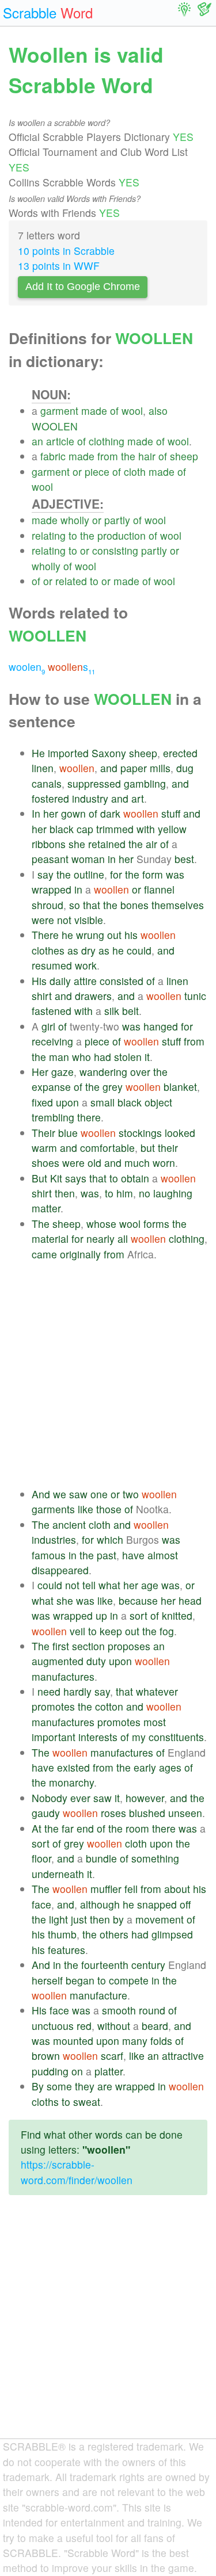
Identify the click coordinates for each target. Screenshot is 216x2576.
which (110, 1539)
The (41, 1224)
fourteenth (105, 1965)
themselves (178, 905)
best (184, 859)
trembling (53, 1117)
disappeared (60, 1570)
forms (156, 1224)
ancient (69, 1524)
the (128, 456)
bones (134, 905)
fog (167, 1631)
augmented (58, 1661)
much (137, 1163)
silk (112, 1011)
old (94, 1163)
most (155, 1722)
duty (96, 1661)
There (45, 935)
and (109, 768)
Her (40, 1072)
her (51, 813)
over (140, 1072)
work (86, 965)
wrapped (52, 889)
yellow (172, 829)
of (114, 411)
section (88, 1646)
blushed (147, 1813)
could (139, 950)
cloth (135, 472)
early (145, 1767)
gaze (62, 1072)
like (86, 1509)
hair (147, 456)
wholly (75, 520)
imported (68, 753)
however (145, 1798)
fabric (53, 456)
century (148, 1965)
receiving (52, 1041)
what (109, 1585)
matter (46, 1208)
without (114, 2026)
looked (180, 1133)
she (77, 844)
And (41, 1494)
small (103, 1102)
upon (67, 1102)
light (58, 1919)
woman (88, 859)
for (116, 874)
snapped (157, 1904)
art (138, 798)
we (60, 1494)
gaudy (46, 1813)
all (123, 1239)
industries (54, 1539)
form (153, 874)
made (94, 411)
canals (47, 783)
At (37, 1828)
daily (60, 981)
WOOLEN (55, 426)
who (82, 1057)
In (36, 813)
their (168, 1148)
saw (78, 1494)
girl (48, 1026)
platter (109, 2071)
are (105, 2086)
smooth (119, 2010)
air (151, 844)
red (84, 2026)
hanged (161, 1026)
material (50, 1239)
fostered (50, 798)
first (61, 1646)
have (133, 1555)
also (158, 411)
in (112, 859)
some (59, 2086)
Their (43, 1133)
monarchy (71, 1782)
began (80, 1980)
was (175, 874)
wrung (90, 935)
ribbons (49, 844)
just (79, 1919)
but (148, 1148)
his (131, 935)
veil (77, 1631)
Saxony (109, 753)
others (114, 1934)
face (41, 1904)
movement (160, 1919)
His (39, 981)
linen (43, 768)
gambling (145, 783)
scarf (112, 2056)
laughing (173, 1193)
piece (97, 472)
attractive (183, 2056)
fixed (42, 1102)
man (59, 1057)
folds (161, 2041)
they (85, 2086)
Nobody (50, 1798)
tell (89, 1585)
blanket (180, 1087)
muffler (106, 1889)
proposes (129, 1646)
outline (89, 874)
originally (80, 1254)
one (99, 1494)
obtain (135, 1178)
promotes (53, 1706)
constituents (176, 1737)
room (137, 1828)
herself (47, 1980)
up (101, 1615)
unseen (185, 1813)
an (37, 441)
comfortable (107, 1148)
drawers (93, 996)
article (60, 441)
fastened (52, 1011)
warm (44, 1148)
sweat (87, 2102)
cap (85, 829)
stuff (171, 813)
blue (68, 1133)
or (77, 472)
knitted (177, 1615)
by (118, 1919)
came (44, 1254)
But (39, 1178)
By (38, 2086)
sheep (184, 456)
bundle (101, 1858)
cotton (109, 1706)
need (49, 1691)
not (64, 920)
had (103, 1057)
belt (130, 1011)
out (114, 935)
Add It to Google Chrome (83, 287)
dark (110, 813)
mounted (73, 2041)
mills (160, 768)
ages (170, 1767)
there (89, 1117)
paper (134, 768)
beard (155, 2026)
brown (46, 2056)
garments (53, 1509)
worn (164, 1163)
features (67, 1950)
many (135, 2041)
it (147, 1057)
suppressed (94, 783)
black (62, 829)
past (107, 1555)
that (92, 905)
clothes (48, 950)
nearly (101, 1239)
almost (163, 1555)
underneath (58, 1874)
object (158, 1102)
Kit (56, 1178)
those (109, 1509)
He (38, 753)
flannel (159, 889)
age (150, 1585)
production (122, 535)
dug (185, 768)
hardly (77, 1691)
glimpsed (172, 1934)
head (190, 1600)
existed (73, 1767)
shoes (46, 1163)
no (145, 1193)
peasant (50, 859)
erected (180, 753)
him (125, 1193)
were (43, 920)
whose (101, 1224)
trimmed (115, 829)
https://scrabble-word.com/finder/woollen (77, 2172)
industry (90, 798)
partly (117, 520)
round (152, 2010)
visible (89, 920)
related (71, 581)
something (155, 1858)
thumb (62, 1934)
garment (59, 411)
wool (132, 411)
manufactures (63, 1676)
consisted (122, 981)
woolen (27, 667)
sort (139, 1615)
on (77, 2071)
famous (49, 1555)
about (177, 1889)
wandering (103, 1072)
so (75, 905)
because (138, 1600)
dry (88, 950)
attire (85, 981)
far (68, 1828)
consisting (115, 550)
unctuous (53, 2026)
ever (80, 1798)
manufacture (98, 1995)
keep (111, 1631)
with (146, 829)
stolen (128, 1057)
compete (129, 1980)
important (54, 1737)
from (108, 456)
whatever (157, 1691)
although (100, 1904)
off (185, 1904)
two (131, 1494)
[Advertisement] (108, 1374)
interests (98, 1737)
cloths (45, 2102)
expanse (51, 1087)
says (76, 1178)
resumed (52, 965)
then (65, 1193)
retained (107, 844)
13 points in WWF (59, 266)
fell (131, 1889)
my (139, 1737)
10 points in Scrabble (66, 251)
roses (113, 1813)
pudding (50, 2071)
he (67, 935)
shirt (42, 996)
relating (49, 535)
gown (73, 813)
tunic (195, 996)
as (73, 950)
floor (41, 1858)
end (85, 1828)
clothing (107, 441)
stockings (140, 1133)
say (46, 874)
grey (113, 1087)
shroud (48, 905)
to (73, 535)
